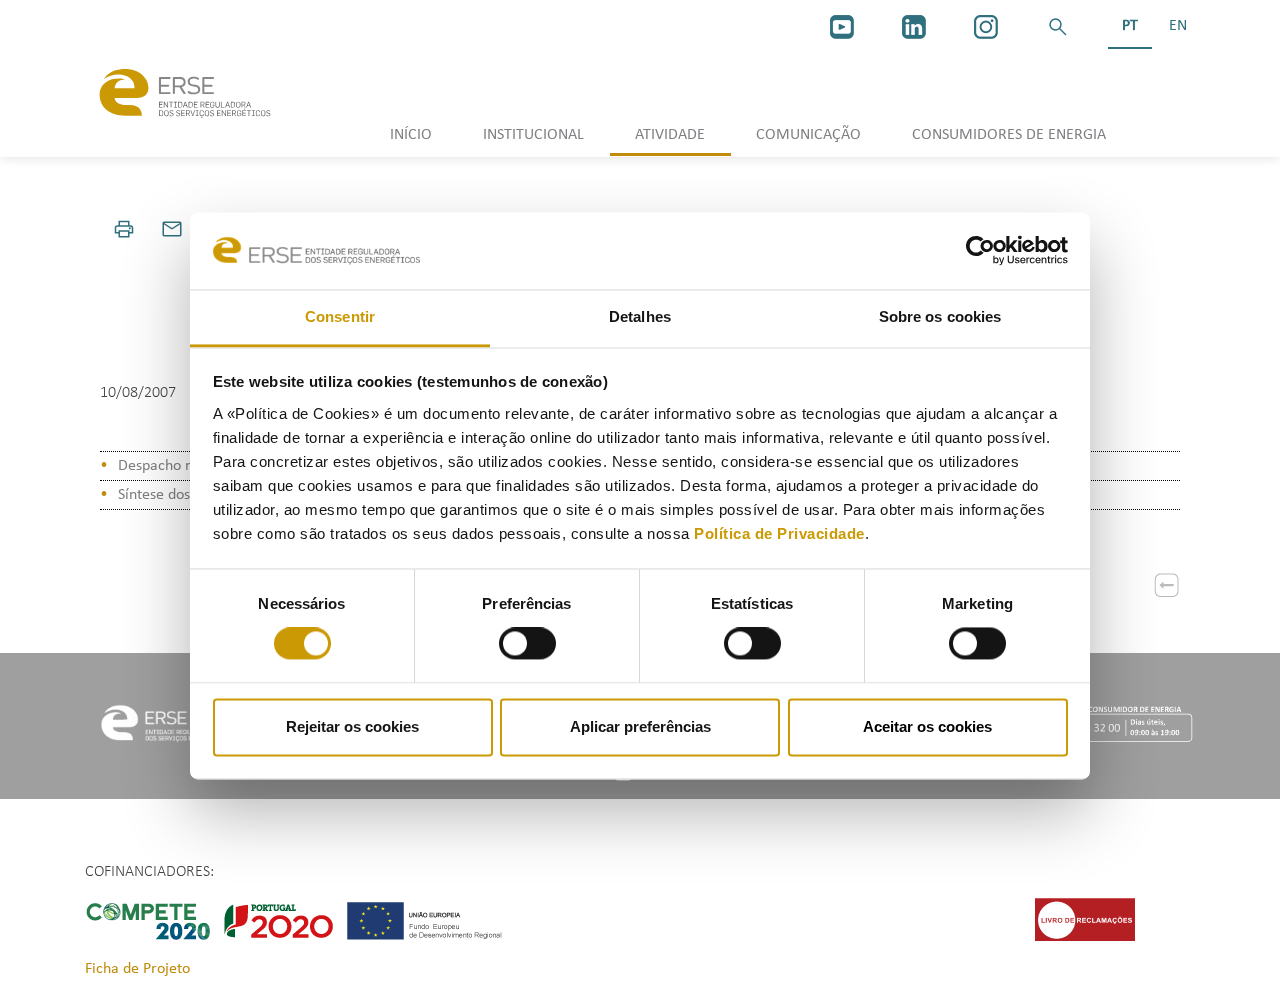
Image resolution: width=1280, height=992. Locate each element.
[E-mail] (172, 229)
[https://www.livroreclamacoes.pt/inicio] (1085, 919)
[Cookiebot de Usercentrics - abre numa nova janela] (980, 251)
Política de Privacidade (779, 533)
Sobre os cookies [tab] (940, 316)
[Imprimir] (124, 229)
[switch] (527, 644)
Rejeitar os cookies (352, 726)
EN (1178, 26)
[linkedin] (914, 27)
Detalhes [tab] (640, 316)
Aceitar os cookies (927, 726)
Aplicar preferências (640, 726)
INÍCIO (411, 135)
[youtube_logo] (842, 27)
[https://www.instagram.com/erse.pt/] (986, 27)
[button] (1058, 27)
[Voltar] (1167, 585)
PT (1130, 26)
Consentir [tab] (340, 316)
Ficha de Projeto (137, 969)
